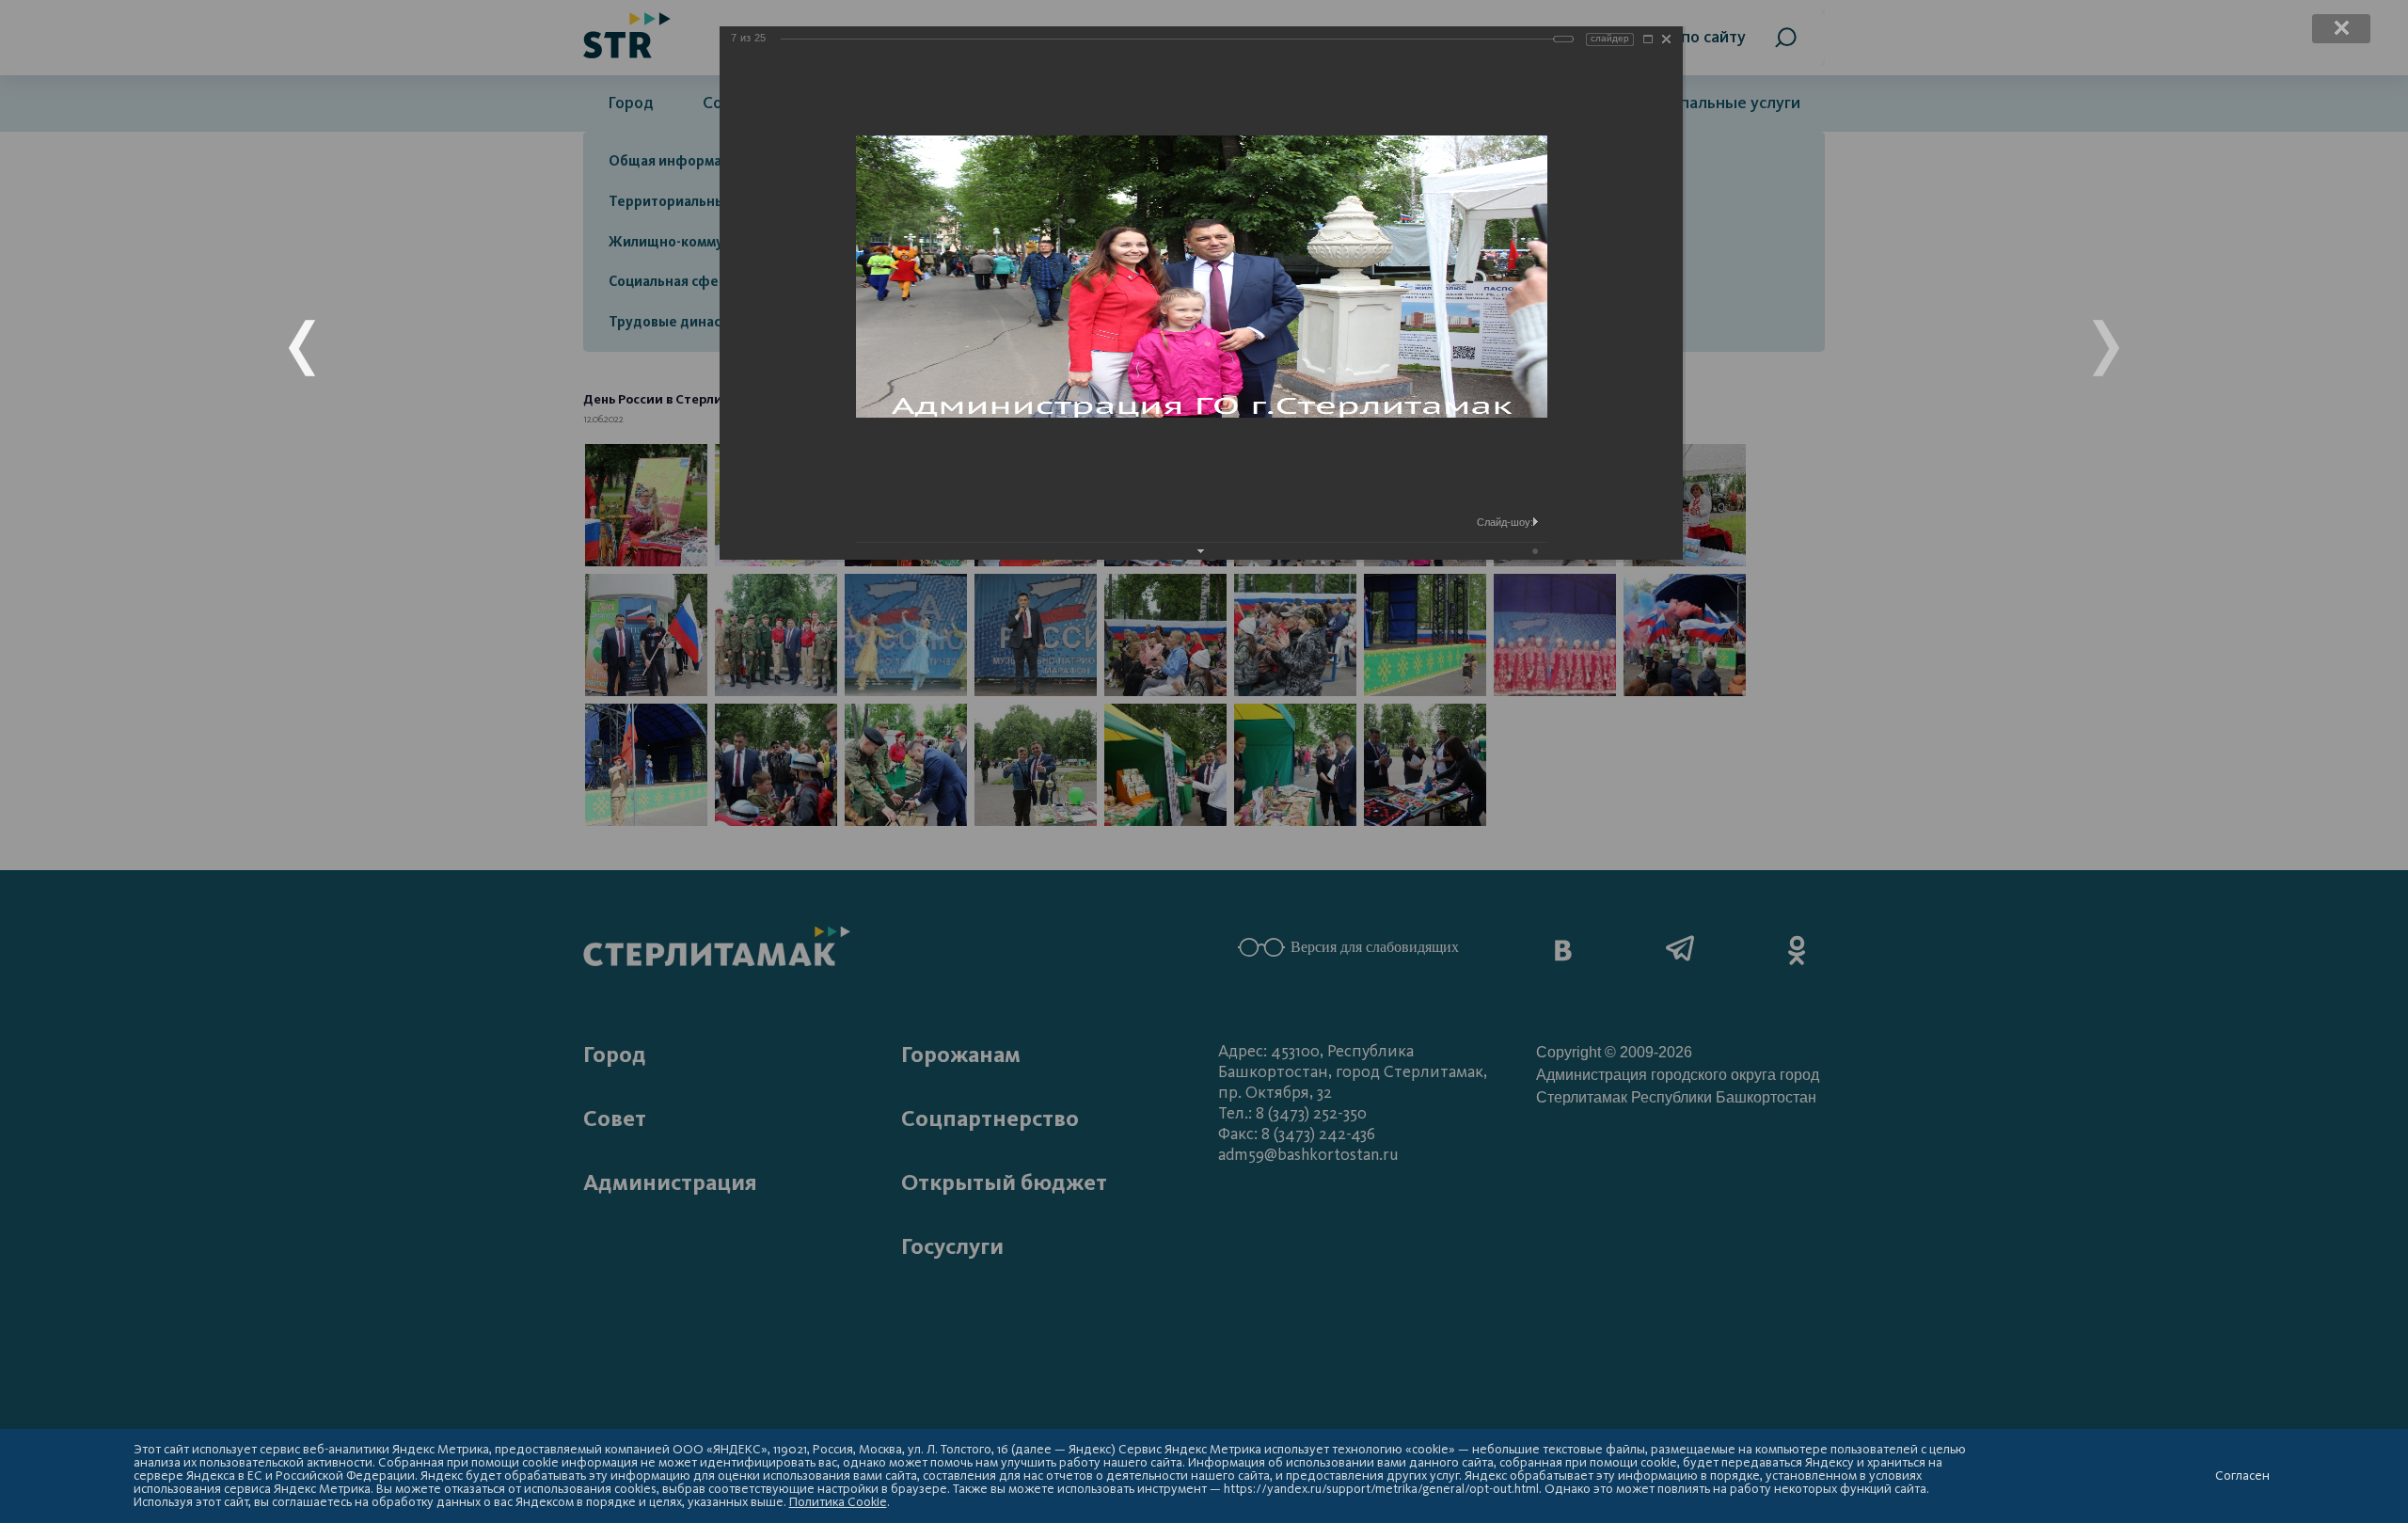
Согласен (2242, 1476)
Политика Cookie (838, 1502)
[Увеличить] (1648, 39)
